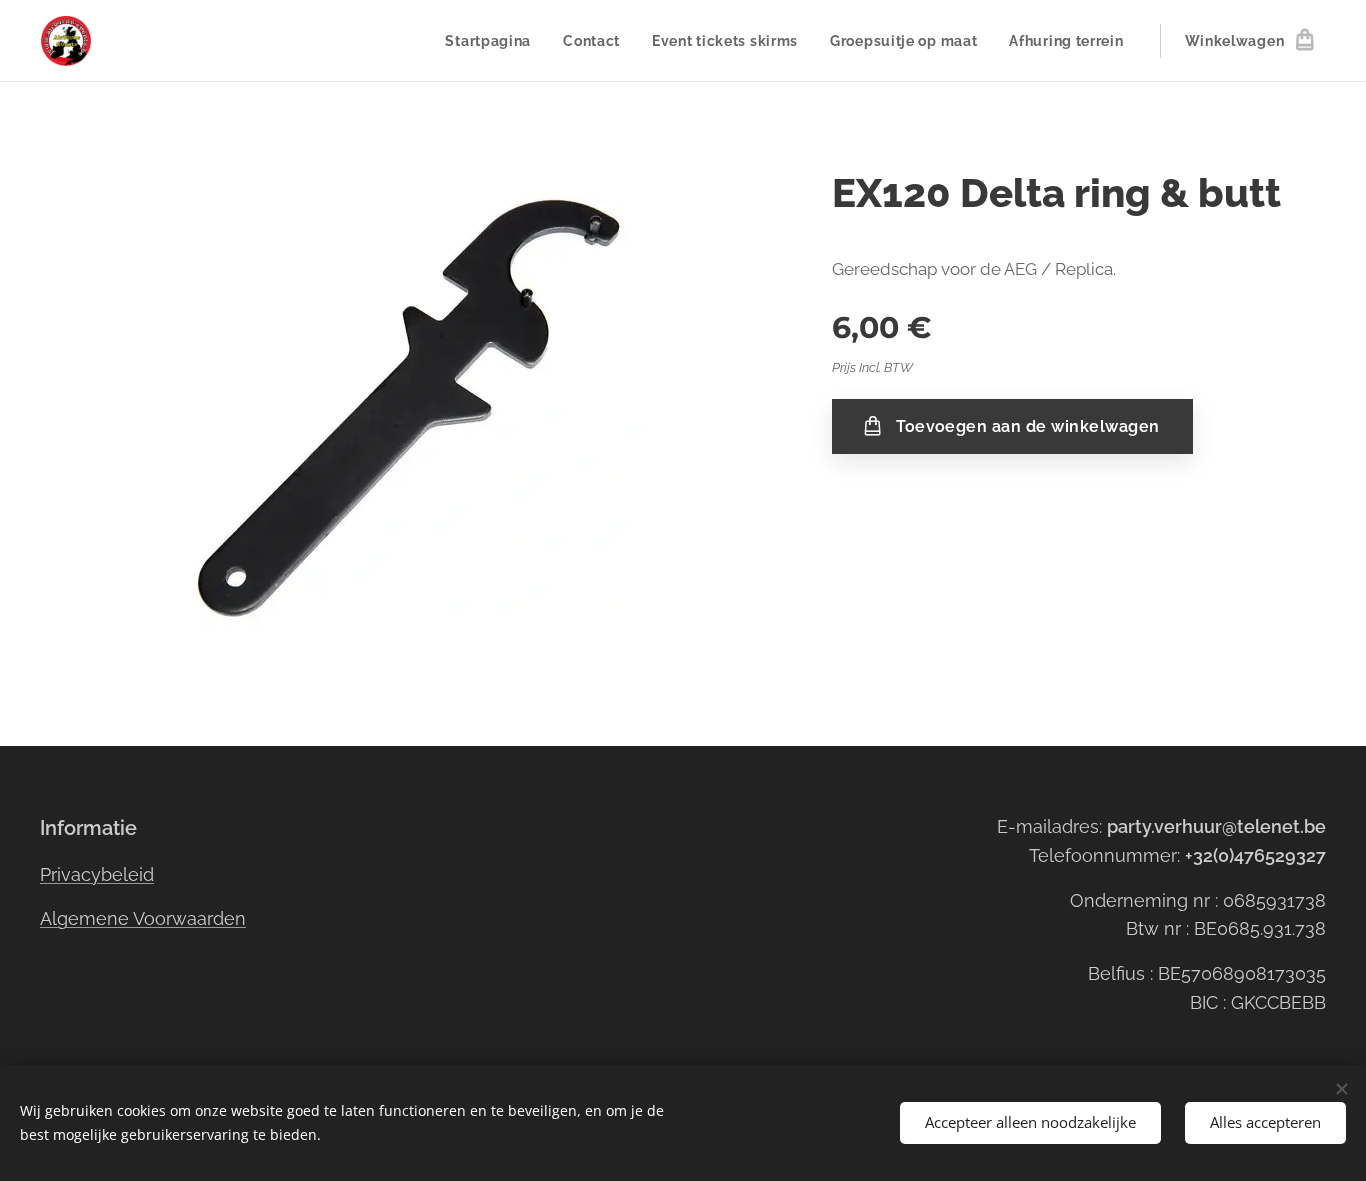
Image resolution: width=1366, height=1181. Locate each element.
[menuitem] (493, 41)
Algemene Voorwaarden (143, 918)
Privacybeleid (97, 874)
